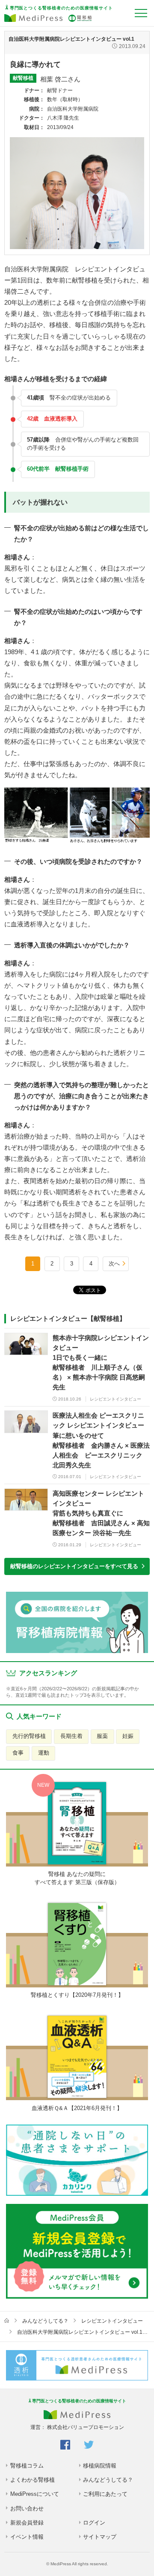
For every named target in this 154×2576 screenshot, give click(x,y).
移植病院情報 (100, 2466)
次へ (114, 1264)
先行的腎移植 (29, 1736)
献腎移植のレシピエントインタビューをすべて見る (74, 1566)
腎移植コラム (27, 2466)
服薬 (102, 1736)
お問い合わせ (27, 2508)
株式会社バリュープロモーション (86, 2427)
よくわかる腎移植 (33, 2480)
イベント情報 (27, 2537)
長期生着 (71, 1736)
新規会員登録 (27, 2523)
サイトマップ (100, 2537)
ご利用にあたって (105, 2494)
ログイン (94, 2523)
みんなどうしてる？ (45, 2321)
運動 (44, 1753)
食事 (18, 1753)
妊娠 (128, 1736)
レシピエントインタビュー (112, 2321)
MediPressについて (35, 2494)
